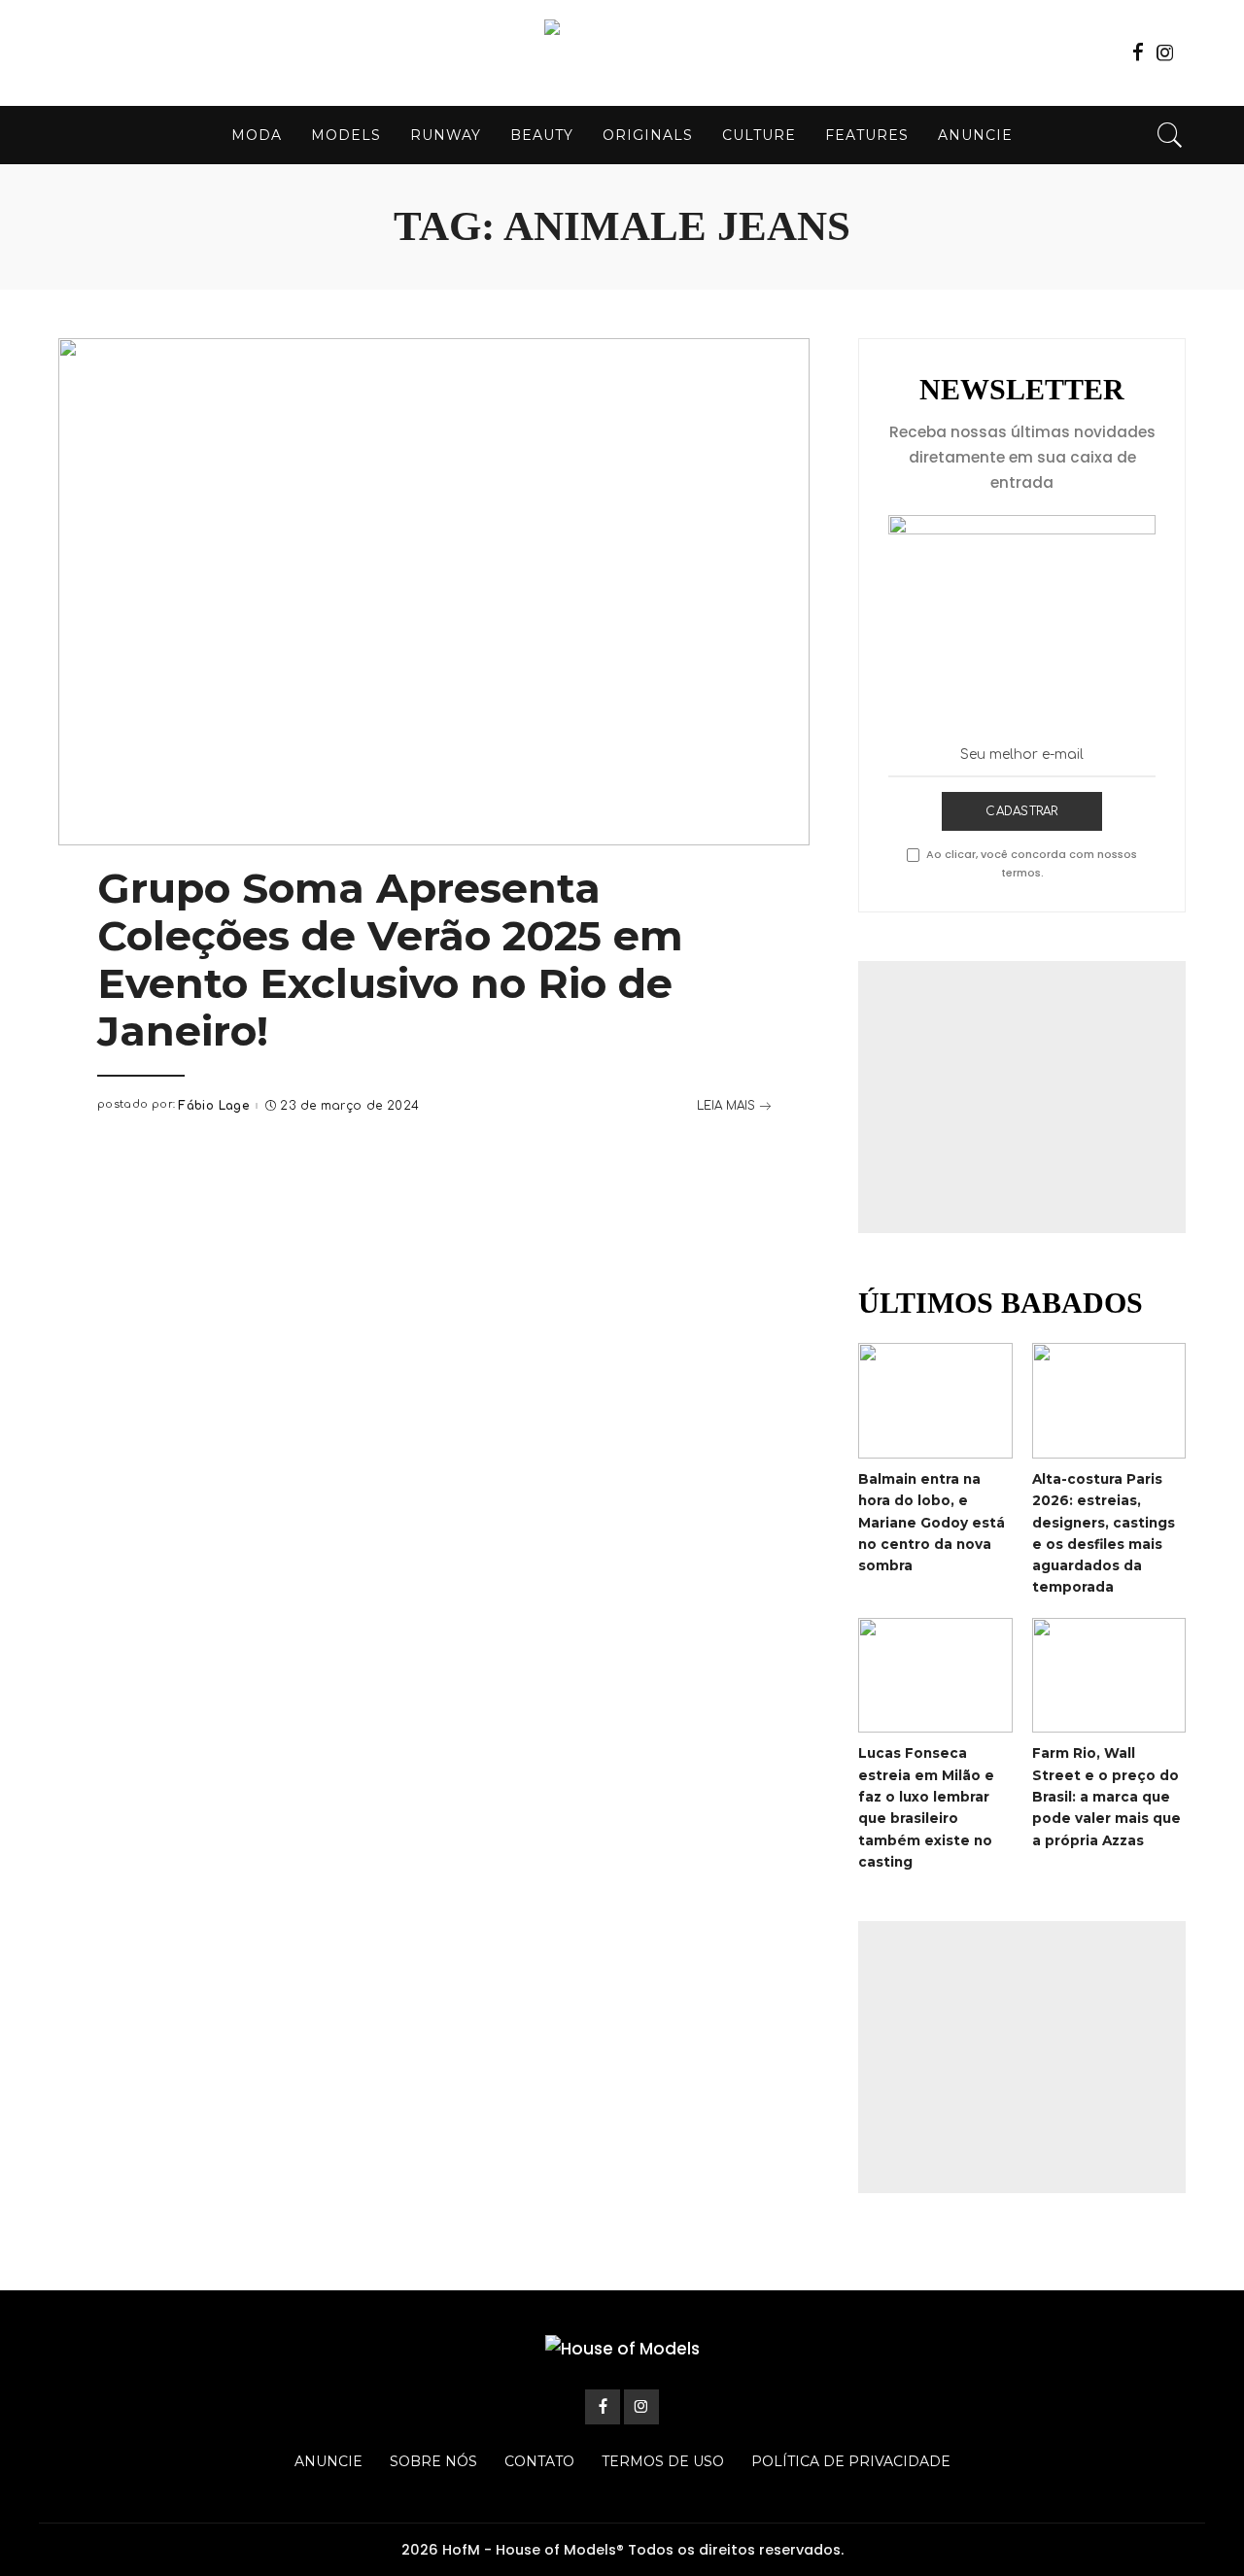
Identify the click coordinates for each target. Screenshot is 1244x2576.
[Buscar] (1170, 135)
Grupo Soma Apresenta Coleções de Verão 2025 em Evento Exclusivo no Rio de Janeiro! (390, 960)
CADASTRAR (1021, 811)
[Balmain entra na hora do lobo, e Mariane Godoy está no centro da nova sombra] (935, 1401)
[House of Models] (622, 53)
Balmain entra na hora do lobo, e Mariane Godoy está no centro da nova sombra (932, 1522)
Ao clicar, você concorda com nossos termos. (1032, 863)
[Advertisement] (1022, 1097)
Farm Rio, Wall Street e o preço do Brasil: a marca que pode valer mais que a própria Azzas (1106, 1796)
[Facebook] (1138, 52)
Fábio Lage (213, 1106)
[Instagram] (1165, 52)
